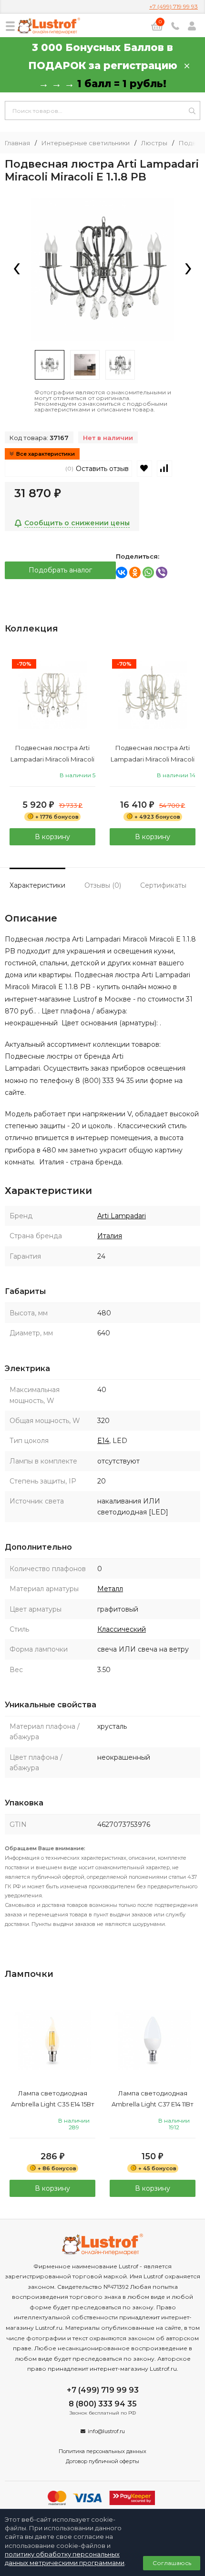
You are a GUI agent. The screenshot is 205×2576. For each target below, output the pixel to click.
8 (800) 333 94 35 (103, 2404)
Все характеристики (46, 454)
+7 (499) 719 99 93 (174, 6)
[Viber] (162, 572)
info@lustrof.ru (106, 2431)
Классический (122, 1629)
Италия (110, 1236)
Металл (110, 1589)
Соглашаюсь (172, 2563)
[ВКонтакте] (122, 572)
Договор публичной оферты (102, 2461)
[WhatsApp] (148, 572)
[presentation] (17, 270)
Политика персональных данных (102, 2451)
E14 (103, 1441)
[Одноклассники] (135, 572)
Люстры (154, 143)
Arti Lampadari (122, 1216)
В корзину (52, 837)
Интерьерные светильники (86, 143)
